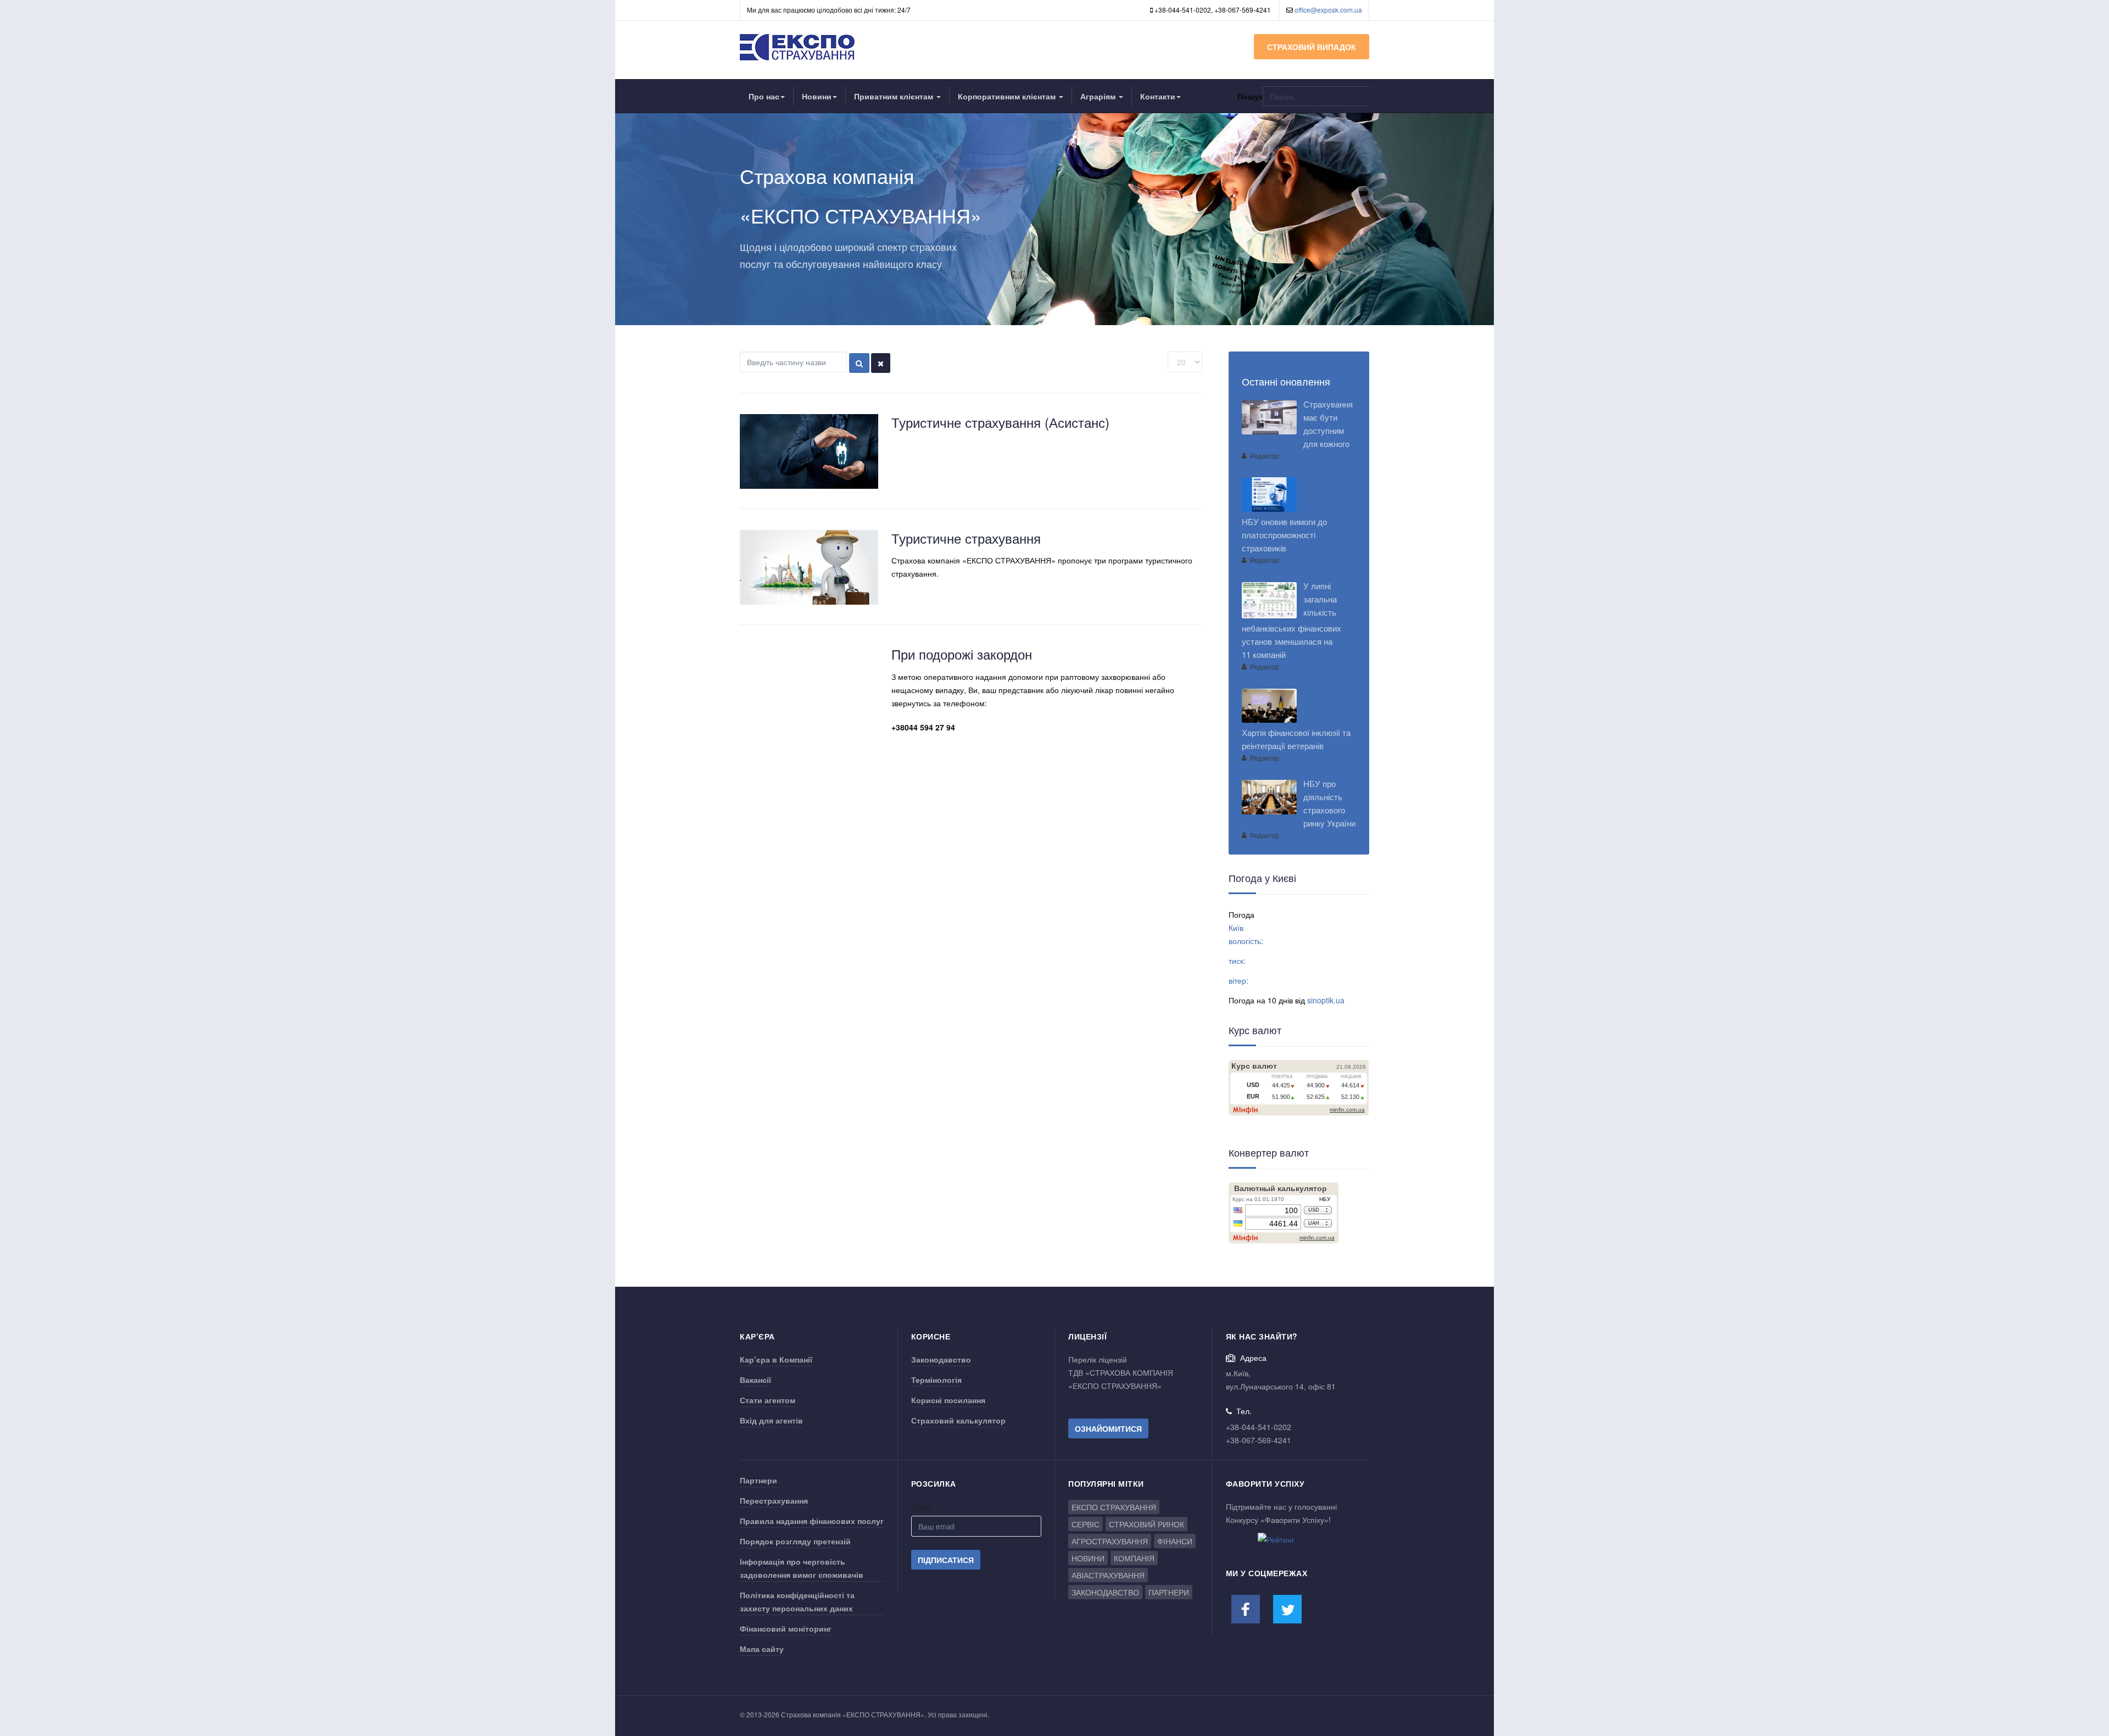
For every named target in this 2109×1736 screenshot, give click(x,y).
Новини (817, 96)
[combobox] (1316, 96)
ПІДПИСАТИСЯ (946, 1560)
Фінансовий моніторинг (786, 1628)
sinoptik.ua (1326, 1000)
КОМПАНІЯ (1134, 1558)
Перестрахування (774, 1500)
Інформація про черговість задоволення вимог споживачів (802, 1568)
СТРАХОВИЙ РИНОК (1146, 1524)
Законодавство (941, 1359)
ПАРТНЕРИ (1169, 1592)
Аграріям (1099, 96)
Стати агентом (768, 1400)
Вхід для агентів (771, 1420)
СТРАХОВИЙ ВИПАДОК (1312, 47)
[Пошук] (859, 363)
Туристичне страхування (966, 538)
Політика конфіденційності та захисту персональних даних (797, 1601)
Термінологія (936, 1380)
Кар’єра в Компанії (776, 1359)
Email (921, 1506)
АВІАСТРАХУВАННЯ (1108, 1575)
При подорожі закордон (962, 654)
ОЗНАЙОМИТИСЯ (1108, 1428)
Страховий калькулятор (958, 1420)
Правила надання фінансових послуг (812, 1521)
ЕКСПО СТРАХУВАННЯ (1114, 1507)
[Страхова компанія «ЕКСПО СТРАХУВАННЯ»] (798, 47)
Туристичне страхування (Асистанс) (1000, 422)
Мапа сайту (762, 1649)
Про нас (764, 96)
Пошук (1250, 96)
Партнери (758, 1480)
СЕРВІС (1086, 1524)
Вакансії (755, 1380)
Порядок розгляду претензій (795, 1541)
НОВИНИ (1088, 1558)
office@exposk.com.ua (1328, 10)
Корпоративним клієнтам (1008, 96)
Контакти (1158, 96)
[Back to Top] (2082, 1646)
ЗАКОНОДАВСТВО (1105, 1592)
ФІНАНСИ (1175, 1541)
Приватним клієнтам (895, 96)
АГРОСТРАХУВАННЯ (1110, 1541)
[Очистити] (881, 363)
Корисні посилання (948, 1400)
